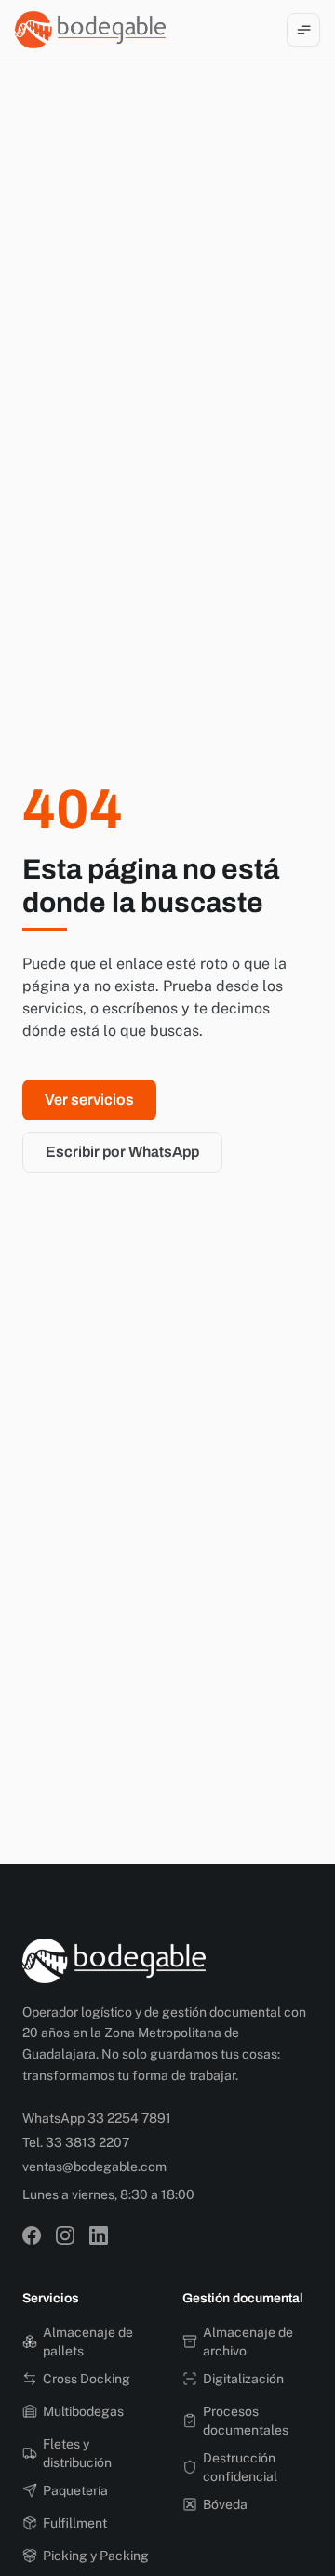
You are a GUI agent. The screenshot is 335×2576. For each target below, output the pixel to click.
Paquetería (75, 2490)
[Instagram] (65, 2235)
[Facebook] (32, 2235)
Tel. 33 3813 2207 (76, 2142)
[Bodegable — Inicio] (90, 30)
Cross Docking (87, 2379)
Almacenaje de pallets (88, 2341)
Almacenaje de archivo (248, 2341)
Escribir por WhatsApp (122, 1152)
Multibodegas (83, 2411)
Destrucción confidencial (240, 2467)
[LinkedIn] (99, 2235)
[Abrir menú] (303, 30)
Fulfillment (75, 2523)
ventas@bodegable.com (94, 2167)
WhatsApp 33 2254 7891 (97, 2118)
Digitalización (243, 2379)
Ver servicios (89, 1100)
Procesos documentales (246, 2421)
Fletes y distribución (77, 2453)
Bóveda (225, 2504)
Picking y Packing (96, 2556)
